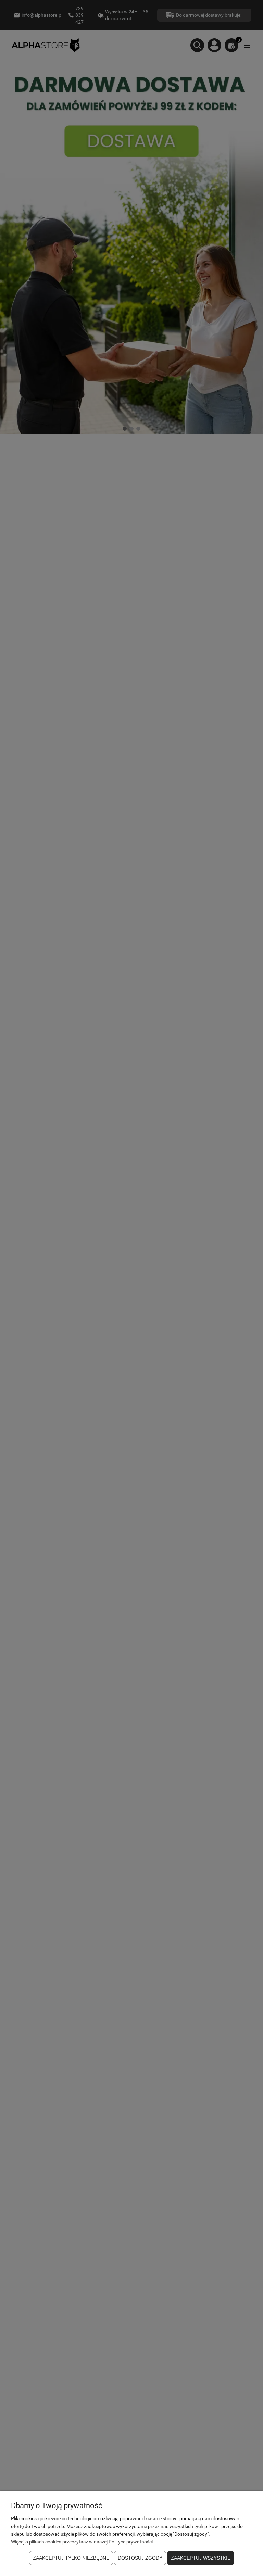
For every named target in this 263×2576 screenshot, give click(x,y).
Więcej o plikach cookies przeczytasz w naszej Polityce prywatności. (83, 2542)
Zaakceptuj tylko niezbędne (71, 2558)
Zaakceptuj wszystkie (201, 2558)
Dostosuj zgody (140, 2558)
